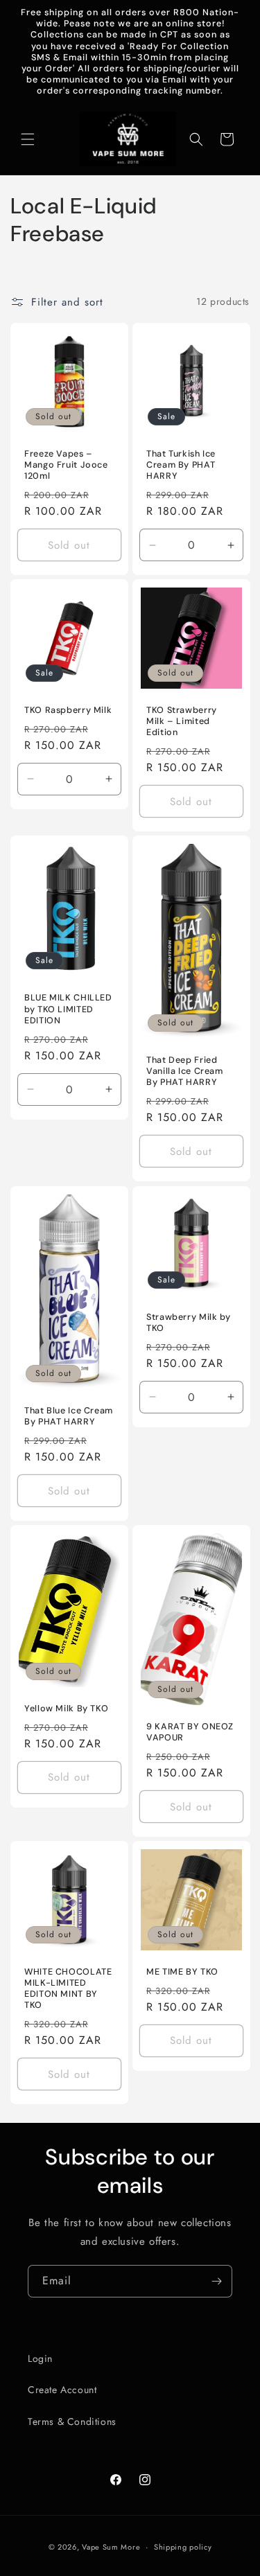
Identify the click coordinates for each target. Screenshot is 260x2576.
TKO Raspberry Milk (68, 709)
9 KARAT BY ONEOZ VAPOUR (190, 1732)
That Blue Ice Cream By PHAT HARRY (69, 1415)
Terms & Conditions (72, 2421)
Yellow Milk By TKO (66, 1708)
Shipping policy (183, 2547)
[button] (28, 139)
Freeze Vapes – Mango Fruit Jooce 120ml (66, 464)
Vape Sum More (111, 2547)
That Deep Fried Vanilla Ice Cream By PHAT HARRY (185, 1071)
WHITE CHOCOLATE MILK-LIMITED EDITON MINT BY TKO (68, 1988)
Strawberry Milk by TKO (188, 1322)
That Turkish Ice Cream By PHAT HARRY (181, 464)
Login (40, 2358)
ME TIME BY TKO (182, 1971)
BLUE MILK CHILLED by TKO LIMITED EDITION (68, 1009)
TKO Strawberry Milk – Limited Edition (182, 721)
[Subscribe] (216, 2281)
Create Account (62, 2390)
